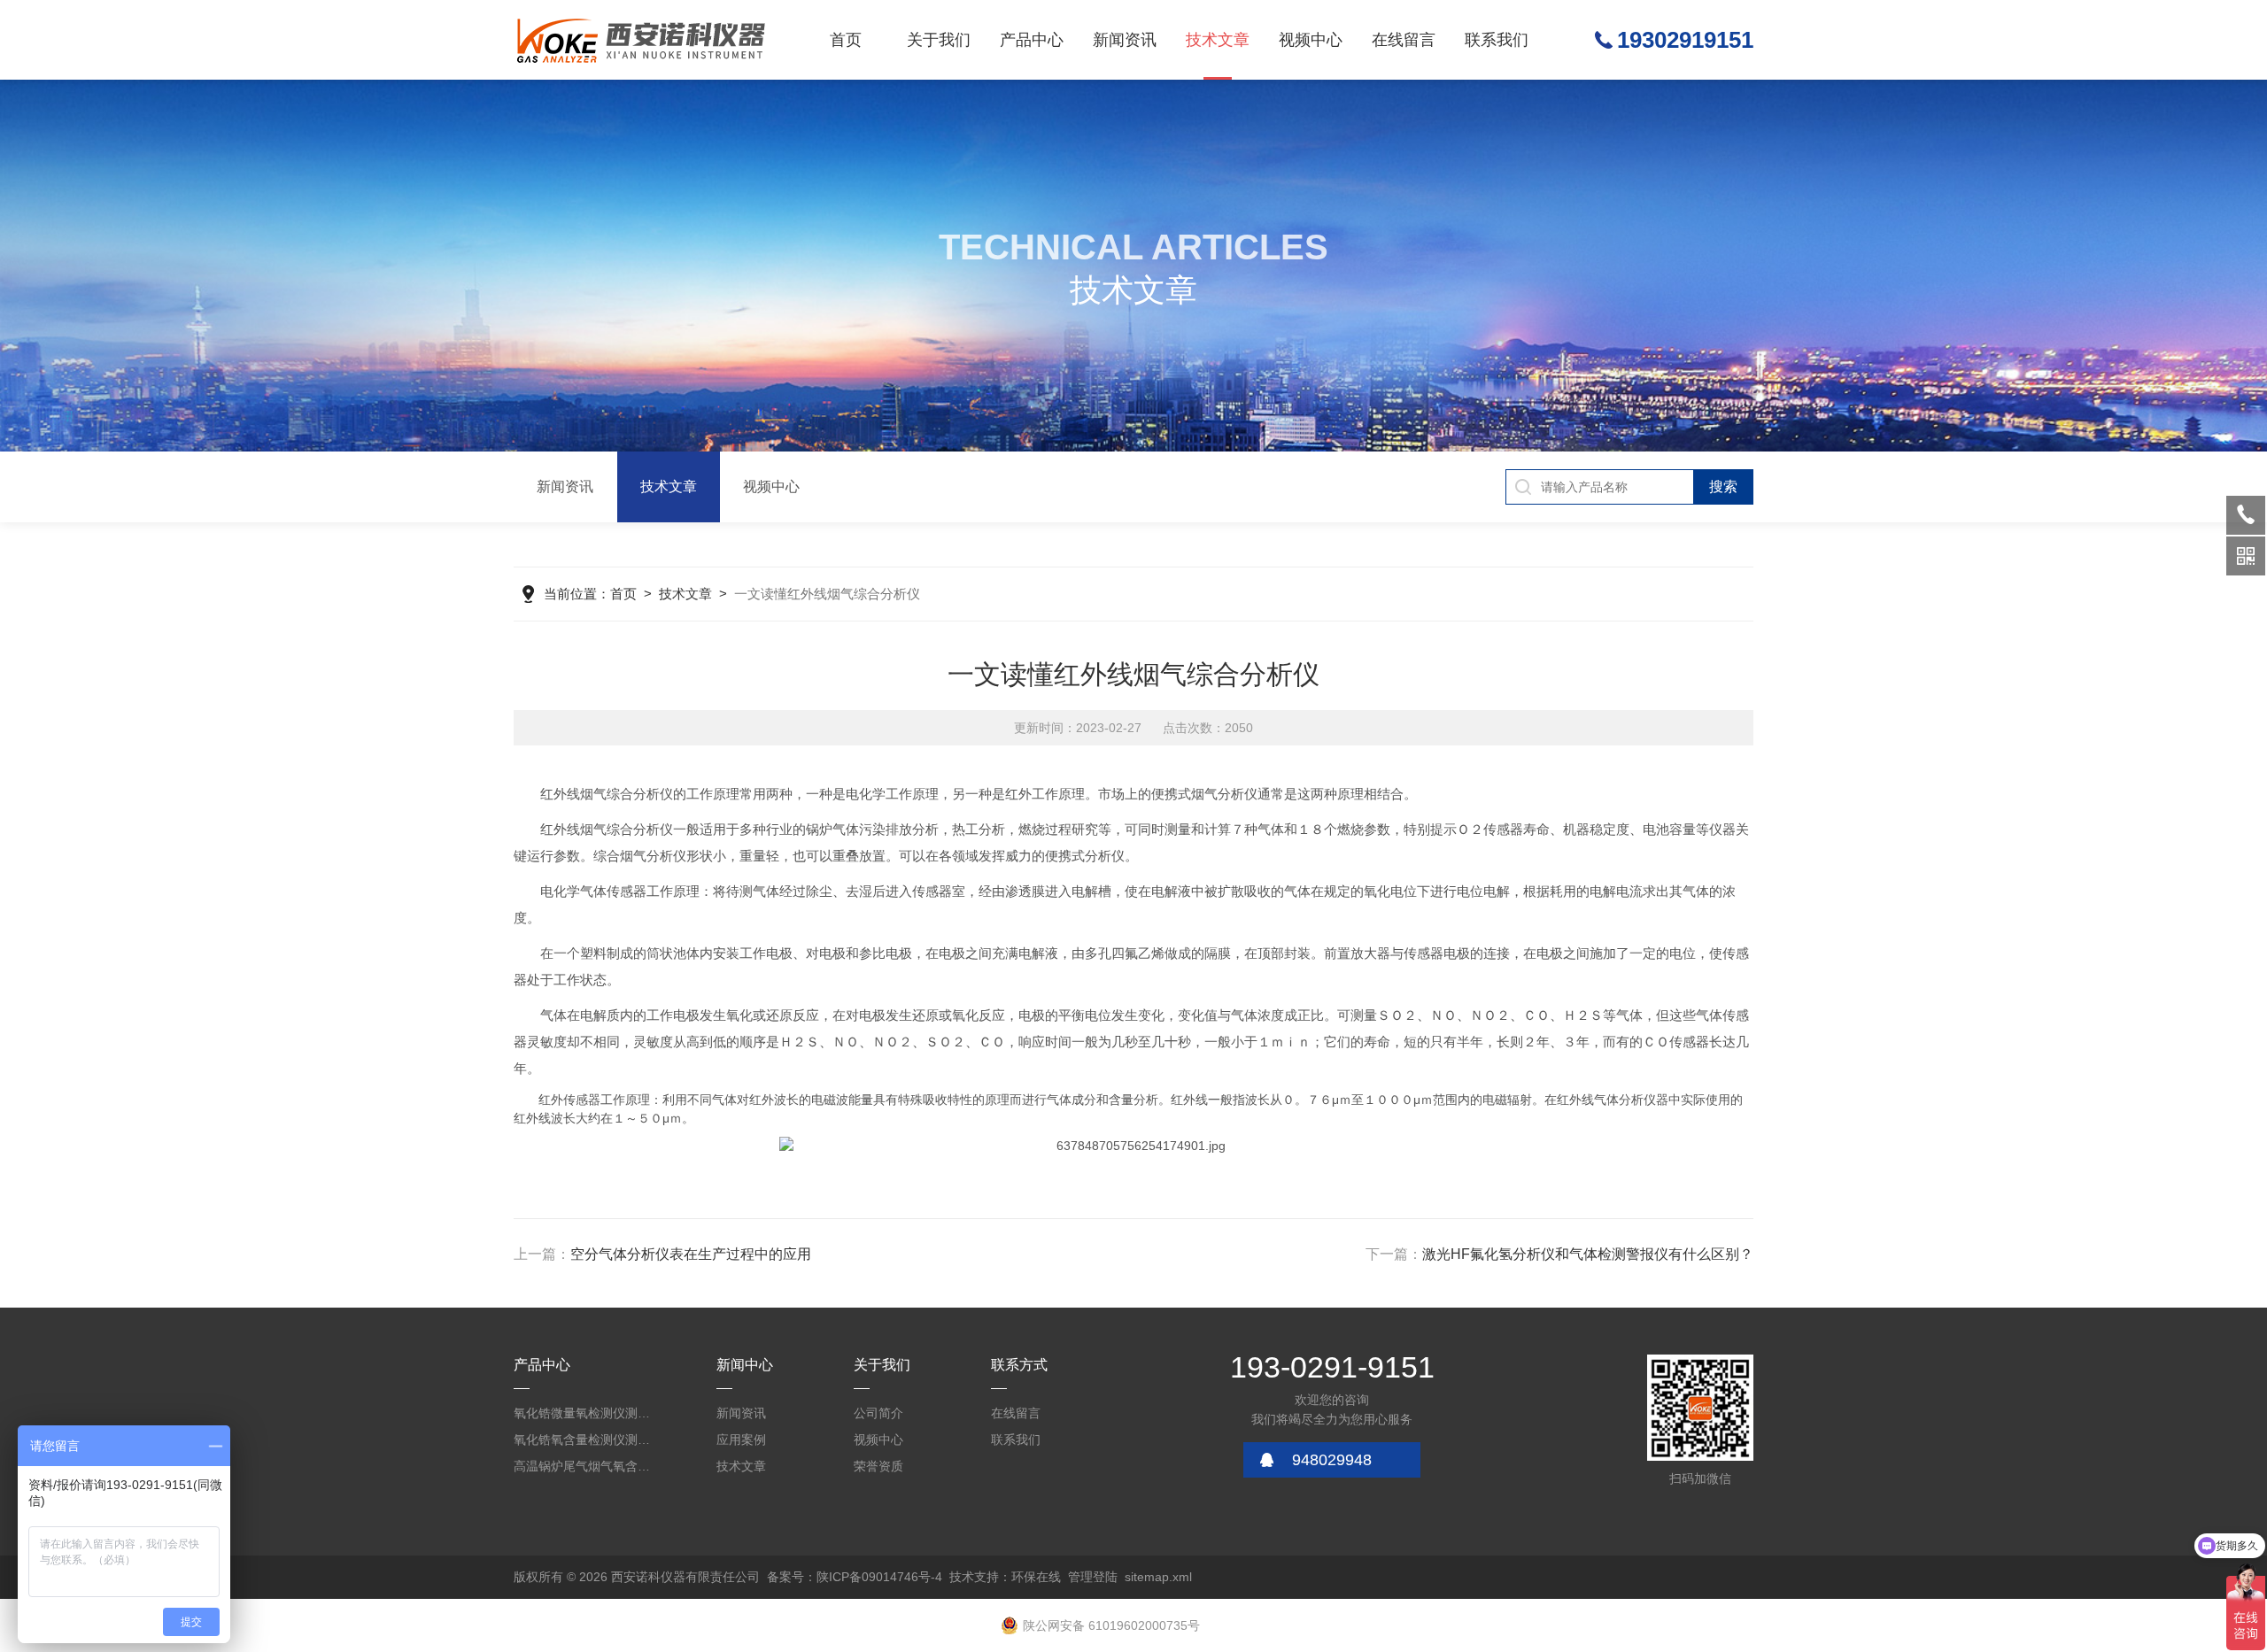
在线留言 (1404, 40)
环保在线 (1036, 1577)
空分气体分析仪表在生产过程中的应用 (691, 1254)
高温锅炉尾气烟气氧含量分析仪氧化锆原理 (584, 1466)
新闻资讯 (1125, 40)
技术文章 (1218, 40)
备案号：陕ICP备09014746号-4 (855, 1577)
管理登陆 (1093, 1577)
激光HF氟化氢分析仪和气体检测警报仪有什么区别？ (1588, 1254)
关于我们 (939, 40)
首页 (846, 40)
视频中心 (1311, 40)
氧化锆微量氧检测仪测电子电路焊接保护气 (584, 1413)
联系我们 (1497, 40)
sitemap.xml (1158, 1577)
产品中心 (1032, 40)
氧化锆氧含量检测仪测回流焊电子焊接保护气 (584, 1440)
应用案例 (741, 1440)
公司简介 (878, 1413)
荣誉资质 (878, 1466)
